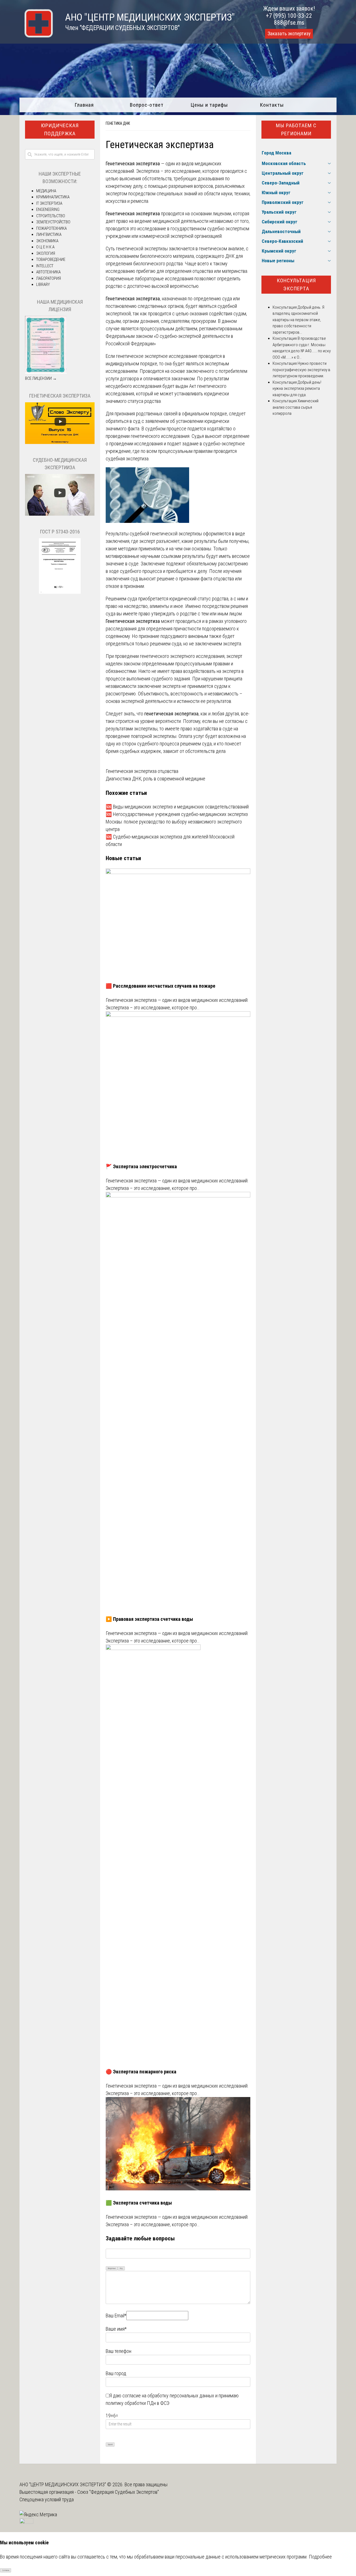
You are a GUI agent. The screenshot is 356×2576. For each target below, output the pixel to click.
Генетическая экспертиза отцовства (142, 771)
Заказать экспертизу (289, 34)
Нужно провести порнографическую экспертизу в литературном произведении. (301, 370)
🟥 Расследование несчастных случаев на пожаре (160, 986)
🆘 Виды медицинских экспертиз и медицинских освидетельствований (177, 807)
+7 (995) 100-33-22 (289, 16)
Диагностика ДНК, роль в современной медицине (155, 779)
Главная (84, 105)
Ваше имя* (116, 2329)
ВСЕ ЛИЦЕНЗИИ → (41, 378)
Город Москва (276, 153)
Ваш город (116, 2373)
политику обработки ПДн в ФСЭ (138, 2403)
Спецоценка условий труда (47, 2499)
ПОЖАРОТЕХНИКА (51, 228)
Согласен (6, 2570)
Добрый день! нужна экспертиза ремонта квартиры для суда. (297, 389)
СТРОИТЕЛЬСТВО (51, 216)
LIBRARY (43, 284)
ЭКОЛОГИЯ (46, 253)
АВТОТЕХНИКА (48, 272)
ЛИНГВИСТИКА (49, 234)
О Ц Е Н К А (45, 247)
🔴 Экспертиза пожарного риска (141, 2072)
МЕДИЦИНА (46, 191)
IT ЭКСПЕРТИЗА (49, 203)
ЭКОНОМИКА (47, 241)
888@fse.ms (289, 23)
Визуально (112, 2268)
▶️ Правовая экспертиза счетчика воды (149, 1619)
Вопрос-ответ (147, 105)
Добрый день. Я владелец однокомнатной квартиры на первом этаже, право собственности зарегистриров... (298, 320)
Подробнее (320, 2557)
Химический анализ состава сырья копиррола (296, 407)
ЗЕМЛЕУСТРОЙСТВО (53, 222)
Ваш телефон (118, 2351)
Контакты (272, 105)
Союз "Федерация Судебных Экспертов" (118, 2492)
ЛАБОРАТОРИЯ (49, 278)
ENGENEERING (48, 209)
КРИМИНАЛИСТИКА (53, 197)
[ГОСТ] (60, 592)
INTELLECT (45, 266)
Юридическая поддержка (60, 129)
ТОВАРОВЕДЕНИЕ (51, 259)
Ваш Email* (116, 2316)
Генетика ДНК (118, 123)
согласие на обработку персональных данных (168, 2396)
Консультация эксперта (296, 284)
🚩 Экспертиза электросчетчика (141, 1166)
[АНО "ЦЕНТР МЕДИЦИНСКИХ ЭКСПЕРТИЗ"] (36, 36)
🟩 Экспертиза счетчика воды (139, 2203)
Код (121, 2268)
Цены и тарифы (209, 105)
